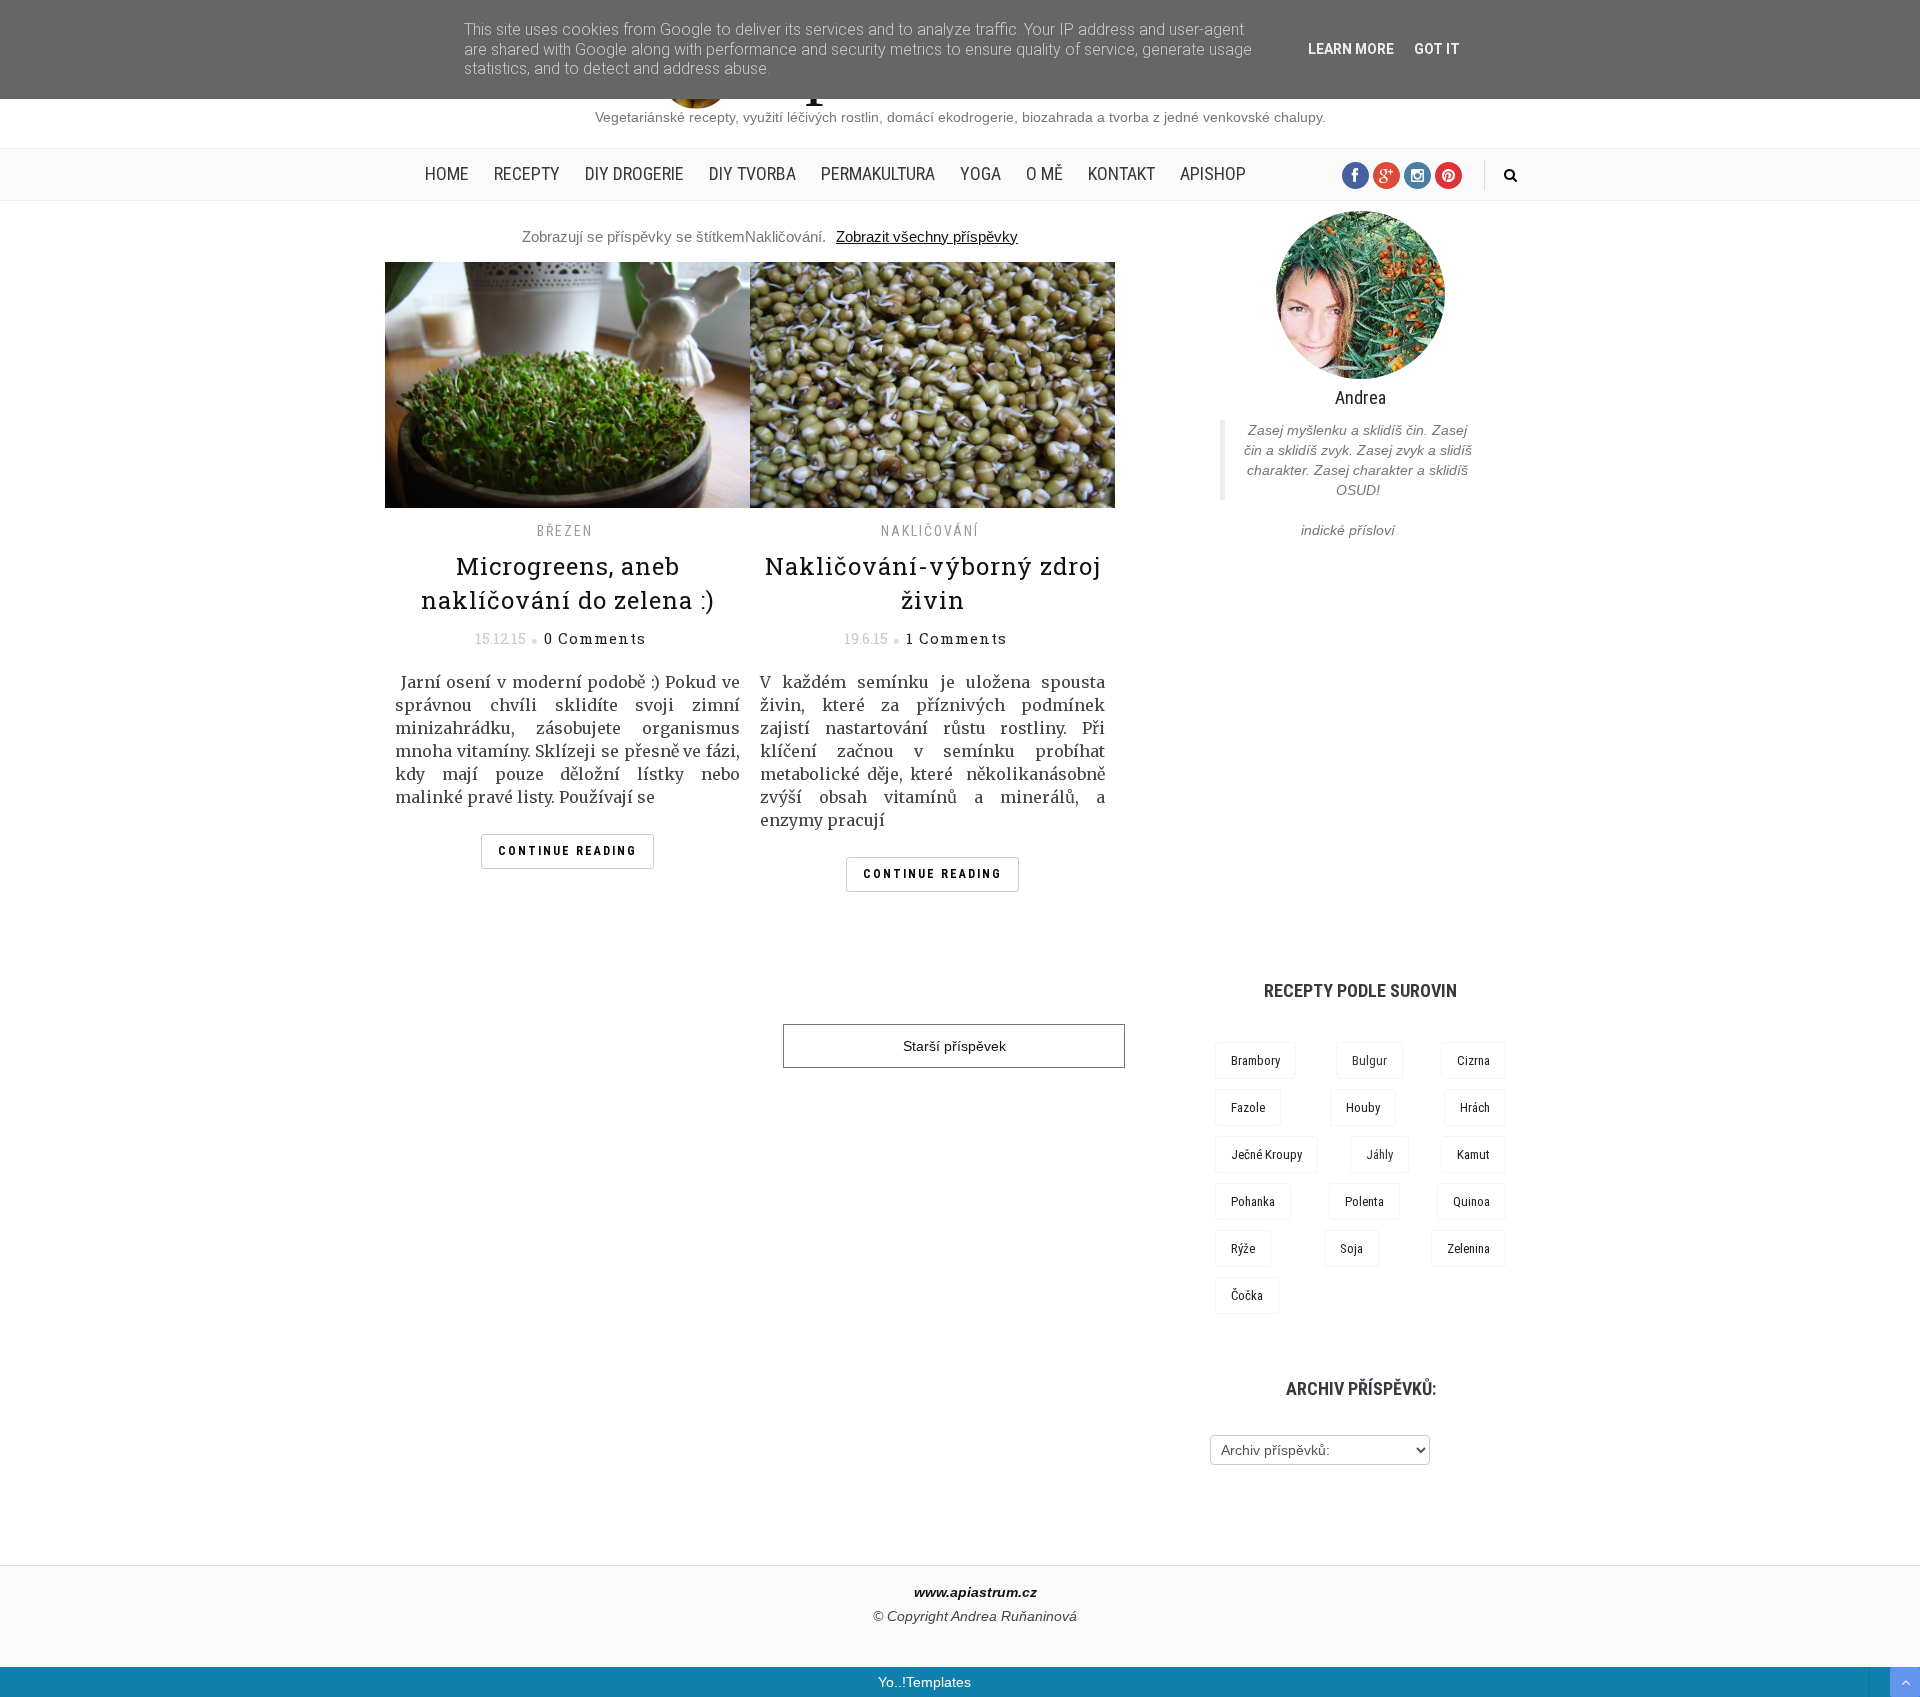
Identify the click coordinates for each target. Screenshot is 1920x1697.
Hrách (1475, 1107)
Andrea (1360, 397)
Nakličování (930, 531)
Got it (1437, 49)
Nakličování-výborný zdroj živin (933, 583)
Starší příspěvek (954, 1046)
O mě (1044, 173)
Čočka (1247, 1295)
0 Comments (595, 638)
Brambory (1255, 1060)
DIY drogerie (634, 173)
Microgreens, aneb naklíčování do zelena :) (568, 583)
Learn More (1351, 49)
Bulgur (1369, 1060)
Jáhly (1379, 1154)
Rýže (1243, 1248)
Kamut (1473, 1154)
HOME (447, 173)
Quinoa (1471, 1201)
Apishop (1213, 173)
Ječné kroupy (1266, 1154)
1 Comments (956, 638)
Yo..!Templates (924, 1682)
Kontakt (1121, 173)
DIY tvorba (752, 173)
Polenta (1364, 1201)
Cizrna (1473, 1060)
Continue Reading (567, 851)
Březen (565, 531)
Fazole (1248, 1107)
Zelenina (1468, 1248)
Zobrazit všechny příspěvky (927, 236)
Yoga (980, 173)
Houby (1363, 1107)
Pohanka (1253, 1201)
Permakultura (878, 173)
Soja (1351, 1248)
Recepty (527, 173)
